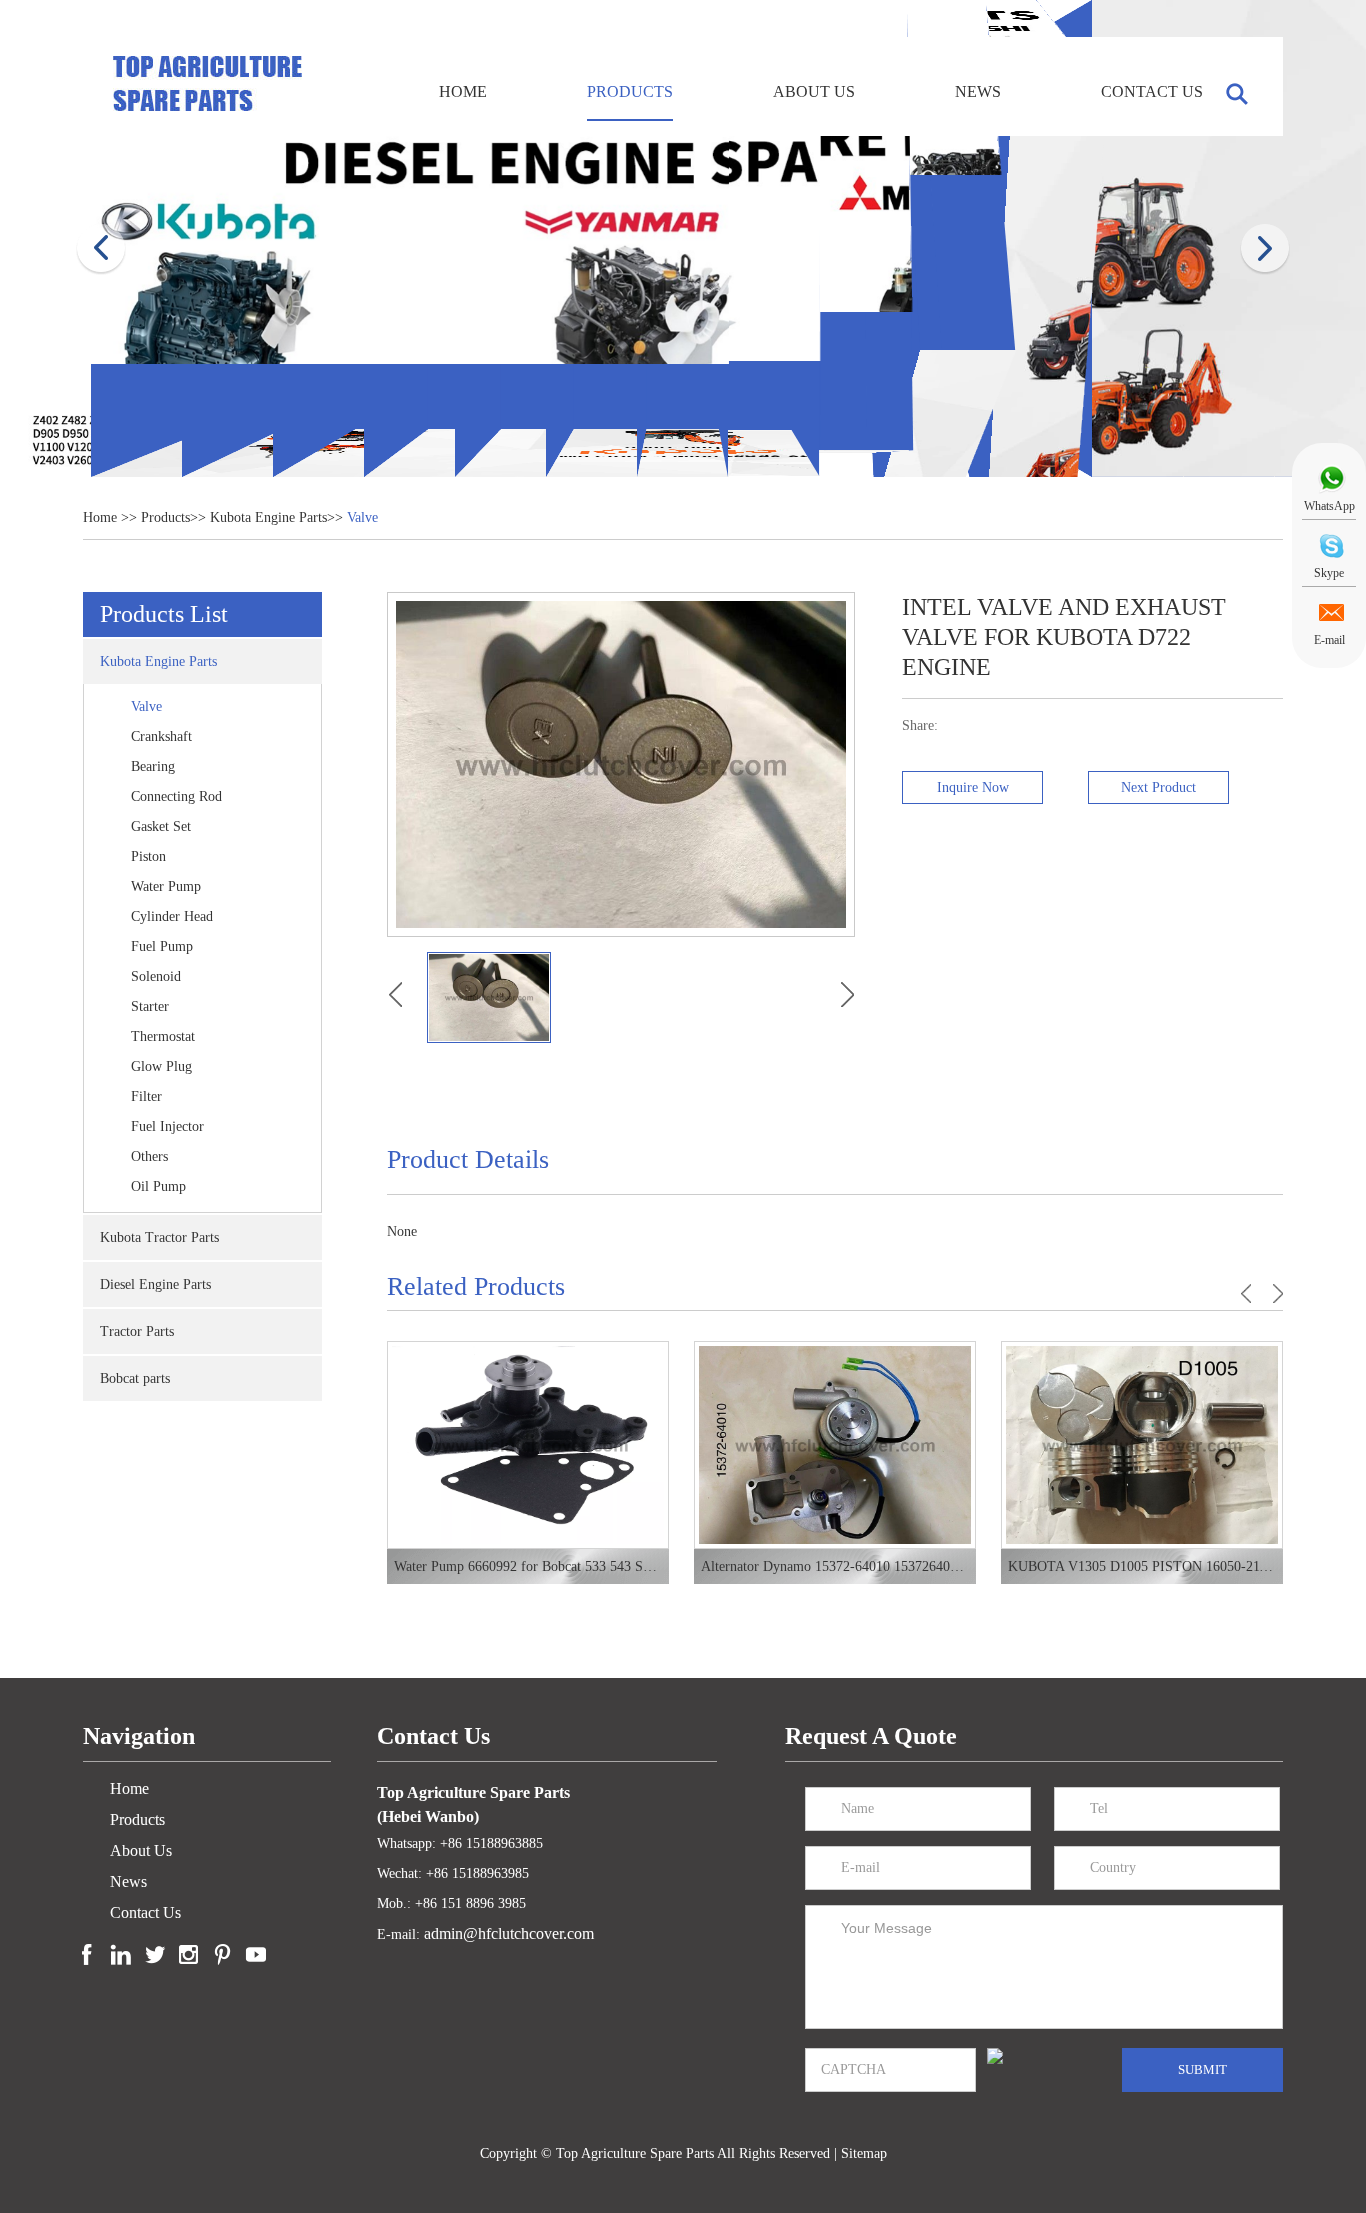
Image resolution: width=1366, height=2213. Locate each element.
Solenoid (156, 976)
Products (630, 91)
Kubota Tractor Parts (159, 1237)
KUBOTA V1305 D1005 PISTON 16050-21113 (835, 1566)
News (978, 91)
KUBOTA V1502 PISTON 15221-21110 (1141, 1566)
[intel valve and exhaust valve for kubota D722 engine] (395, 995)
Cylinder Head (172, 916)
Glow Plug (161, 1066)
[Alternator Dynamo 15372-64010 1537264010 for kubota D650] (528, 1445)
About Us (814, 91)
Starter (150, 1006)
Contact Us (1152, 91)
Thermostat (163, 1036)
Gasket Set (161, 826)
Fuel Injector (167, 1126)
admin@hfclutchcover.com (509, 1933)
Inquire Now (973, 787)
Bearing (153, 766)
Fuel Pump (162, 946)
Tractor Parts (137, 1331)
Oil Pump (158, 1186)
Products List (164, 614)
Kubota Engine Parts (268, 517)
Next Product (1158, 787)
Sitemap (864, 2153)
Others (149, 1156)
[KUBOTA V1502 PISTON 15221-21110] (1142, 1445)
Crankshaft (161, 736)
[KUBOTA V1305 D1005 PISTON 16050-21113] (835, 1445)
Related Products (476, 1286)
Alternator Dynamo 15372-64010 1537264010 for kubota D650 (528, 1566)
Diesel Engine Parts (155, 1284)
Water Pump (166, 886)
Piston (148, 856)
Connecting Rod (176, 796)
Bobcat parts (135, 1378)
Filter (146, 1096)
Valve (362, 517)
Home (463, 91)
